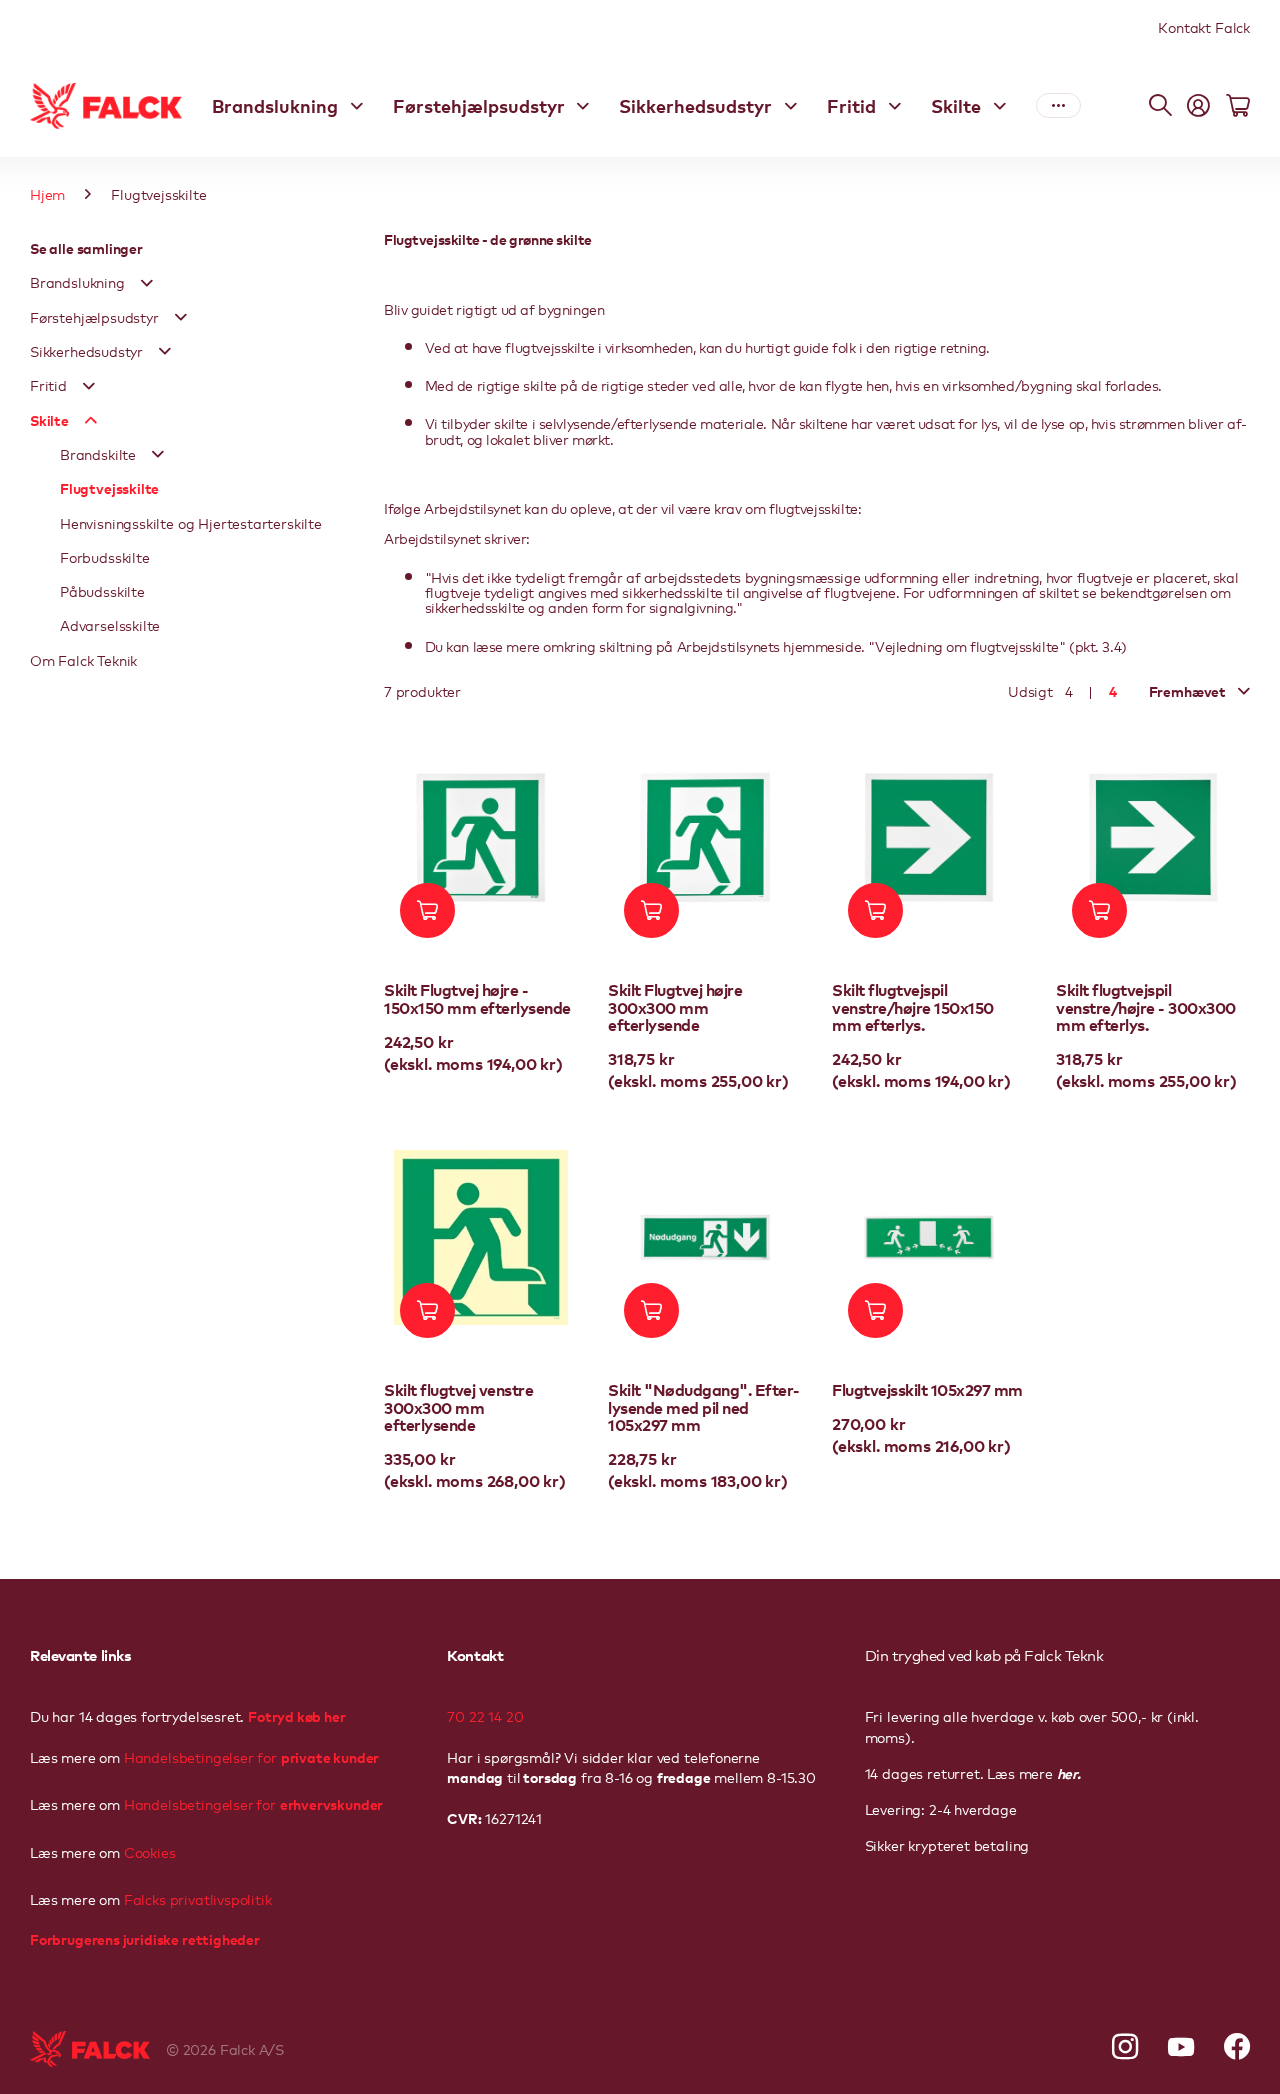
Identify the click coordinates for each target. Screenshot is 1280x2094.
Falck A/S (252, 2049)
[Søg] (1160, 106)
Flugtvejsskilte (109, 487)
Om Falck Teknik (83, 660)
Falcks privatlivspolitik (196, 1899)
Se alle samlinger (86, 247)
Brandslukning (275, 105)
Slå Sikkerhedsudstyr (165, 351)
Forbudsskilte (105, 557)
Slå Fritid (89, 386)
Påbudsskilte (102, 591)
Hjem (47, 194)
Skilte (956, 105)
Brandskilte (98, 454)
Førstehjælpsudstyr (479, 105)
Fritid (851, 105)
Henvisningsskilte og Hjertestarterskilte (191, 523)
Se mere (1058, 106)
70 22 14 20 (485, 1716)
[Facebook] (1237, 2047)
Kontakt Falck (1204, 27)
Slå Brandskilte (158, 454)
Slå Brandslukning (147, 283)
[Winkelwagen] (1238, 106)
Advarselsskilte (110, 625)
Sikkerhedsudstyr (695, 105)
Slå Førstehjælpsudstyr (181, 317)
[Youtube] (1181, 2047)
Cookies (148, 1852)
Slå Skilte (91, 420)
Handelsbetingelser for (251, 1757)
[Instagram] (1125, 2047)
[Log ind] (1198, 106)
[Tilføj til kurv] (427, 910)
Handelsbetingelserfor (253, 1804)
